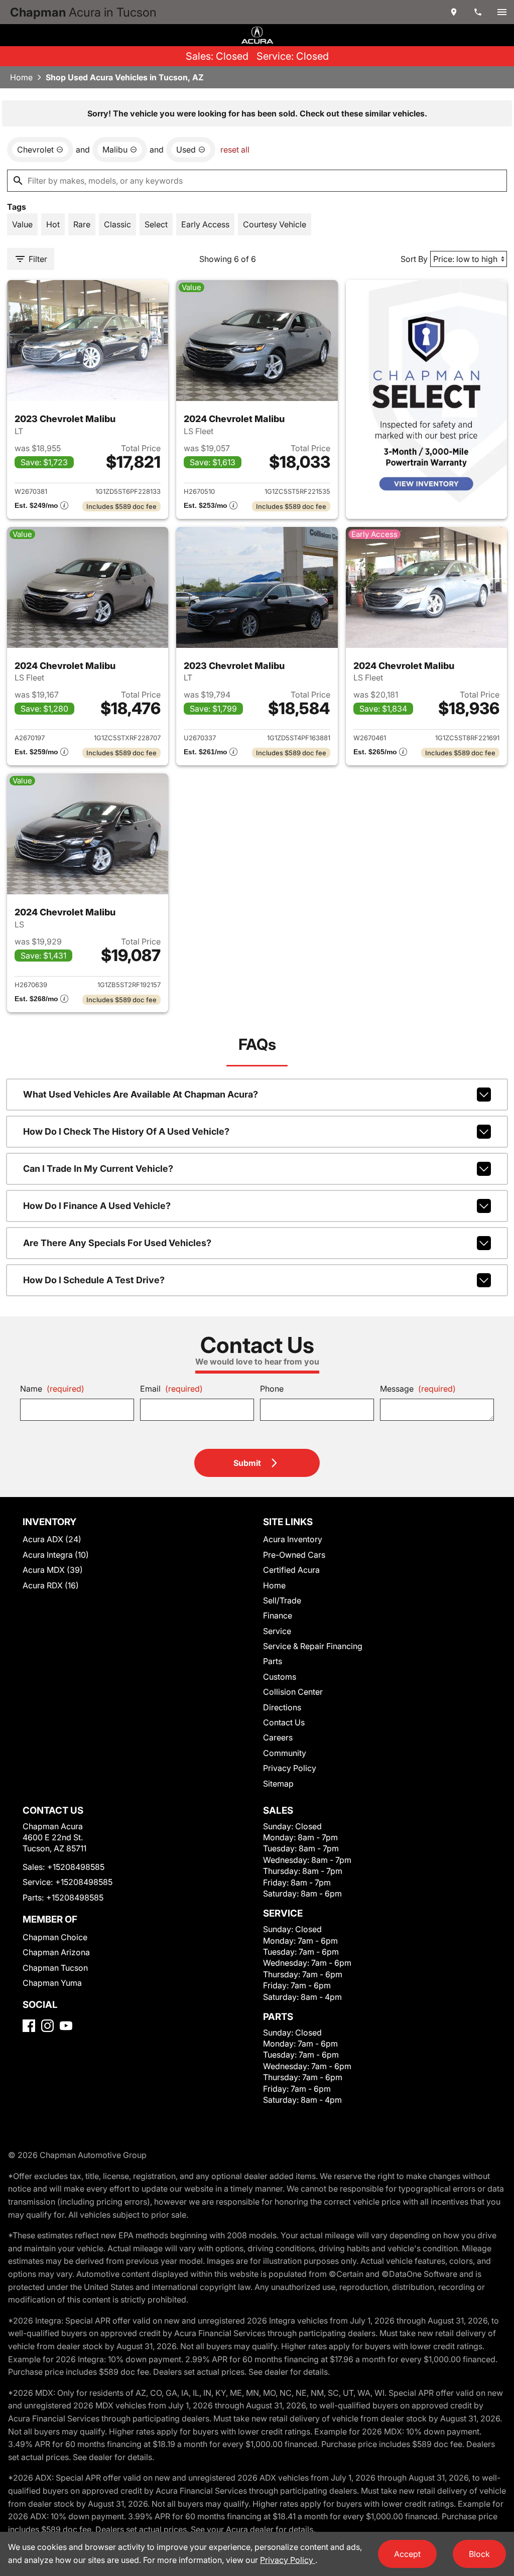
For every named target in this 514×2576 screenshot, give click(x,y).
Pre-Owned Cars (294, 1555)
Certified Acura (291, 1570)
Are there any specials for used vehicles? (117, 1243)
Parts (273, 1661)
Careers (278, 1737)
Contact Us (284, 1722)
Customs (280, 1677)
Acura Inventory (293, 1539)
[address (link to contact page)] (454, 12)
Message (418, 1389)
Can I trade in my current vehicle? (98, 1169)
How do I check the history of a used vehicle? (126, 1131)
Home (21, 77)
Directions (282, 1707)
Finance (278, 1615)
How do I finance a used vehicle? (97, 1206)
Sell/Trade (282, 1600)
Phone (272, 1389)
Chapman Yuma (52, 1983)
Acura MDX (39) (53, 1570)
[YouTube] (66, 2026)
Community (285, 1753)
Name (52, 1389)
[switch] (502, 12)
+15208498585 (76, 1867)
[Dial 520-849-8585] (478, 12)
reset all (235, 150)
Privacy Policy (290, 1768)
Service (277, 1631)
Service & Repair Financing (313, 1646)
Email (171, 1389)
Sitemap (278, 1784)
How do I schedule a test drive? (94, 1280)
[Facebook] (29, 2026)
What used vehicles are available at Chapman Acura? (141, 1094)
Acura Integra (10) (56, 1555)
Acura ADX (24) (52, 1539)
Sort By (414, 259)
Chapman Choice (55, 1937)
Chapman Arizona (56, 1952)
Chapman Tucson (55, 1968)
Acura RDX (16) (51, 1585)
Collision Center (293, 1692)
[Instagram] (47, 2026)
